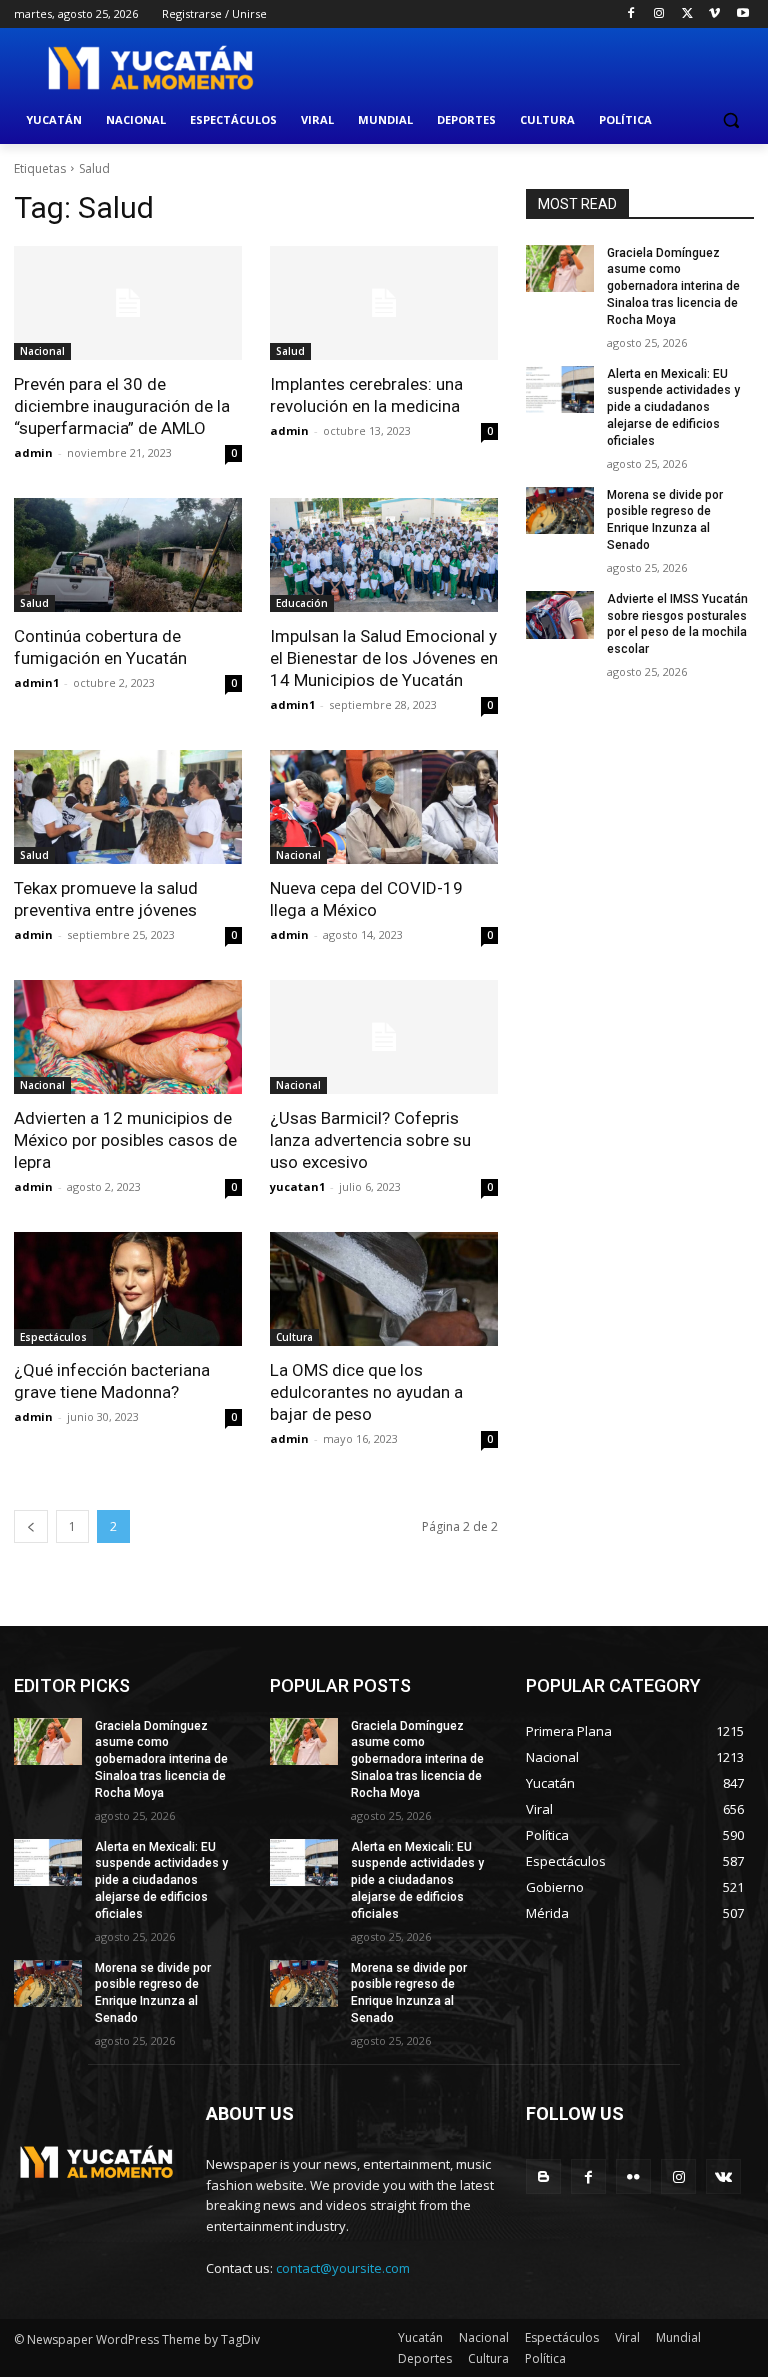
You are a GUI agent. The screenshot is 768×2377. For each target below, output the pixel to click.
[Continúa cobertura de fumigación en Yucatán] (128, 555)
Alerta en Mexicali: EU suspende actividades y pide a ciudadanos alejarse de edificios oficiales (673, 407)
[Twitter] (687, 14)
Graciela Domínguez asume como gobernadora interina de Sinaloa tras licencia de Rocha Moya (673, 286)
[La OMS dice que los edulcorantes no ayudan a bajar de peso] (384, 1289)
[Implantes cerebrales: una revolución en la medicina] (384, 303)
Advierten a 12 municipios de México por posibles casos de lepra (125, 1140)
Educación (302, 603)
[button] (730, 120)
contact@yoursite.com (343, 2268)
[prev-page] (31, 1526)
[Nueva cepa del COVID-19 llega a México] (384, 807)
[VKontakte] (723, 2176)
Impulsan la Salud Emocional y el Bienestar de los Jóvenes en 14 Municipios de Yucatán (384, 658)
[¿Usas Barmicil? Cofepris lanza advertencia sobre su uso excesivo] (384, 1037)
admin (33, 452)
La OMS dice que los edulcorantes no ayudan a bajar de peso (366, 1392)
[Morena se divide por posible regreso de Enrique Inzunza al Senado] (560, 511)
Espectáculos (53, 1337)
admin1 (36, 682)
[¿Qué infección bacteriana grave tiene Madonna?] (128, 1289)
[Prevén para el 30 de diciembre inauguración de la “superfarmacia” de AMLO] (128, 303)
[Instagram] (659, 14)
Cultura (294, 1337)
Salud (290, 351)
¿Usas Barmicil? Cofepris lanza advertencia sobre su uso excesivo (370, 1140)
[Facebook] (631, 14)
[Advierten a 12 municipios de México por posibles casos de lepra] (128, 1037)
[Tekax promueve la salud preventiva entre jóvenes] (128, 807)
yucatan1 (297, 1186)
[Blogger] (543, 2176)
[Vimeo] (714, 14)
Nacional (42, 351)
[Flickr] (633, 2176)
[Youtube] (742, 14)
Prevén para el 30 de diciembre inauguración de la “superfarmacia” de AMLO (122, 406)
